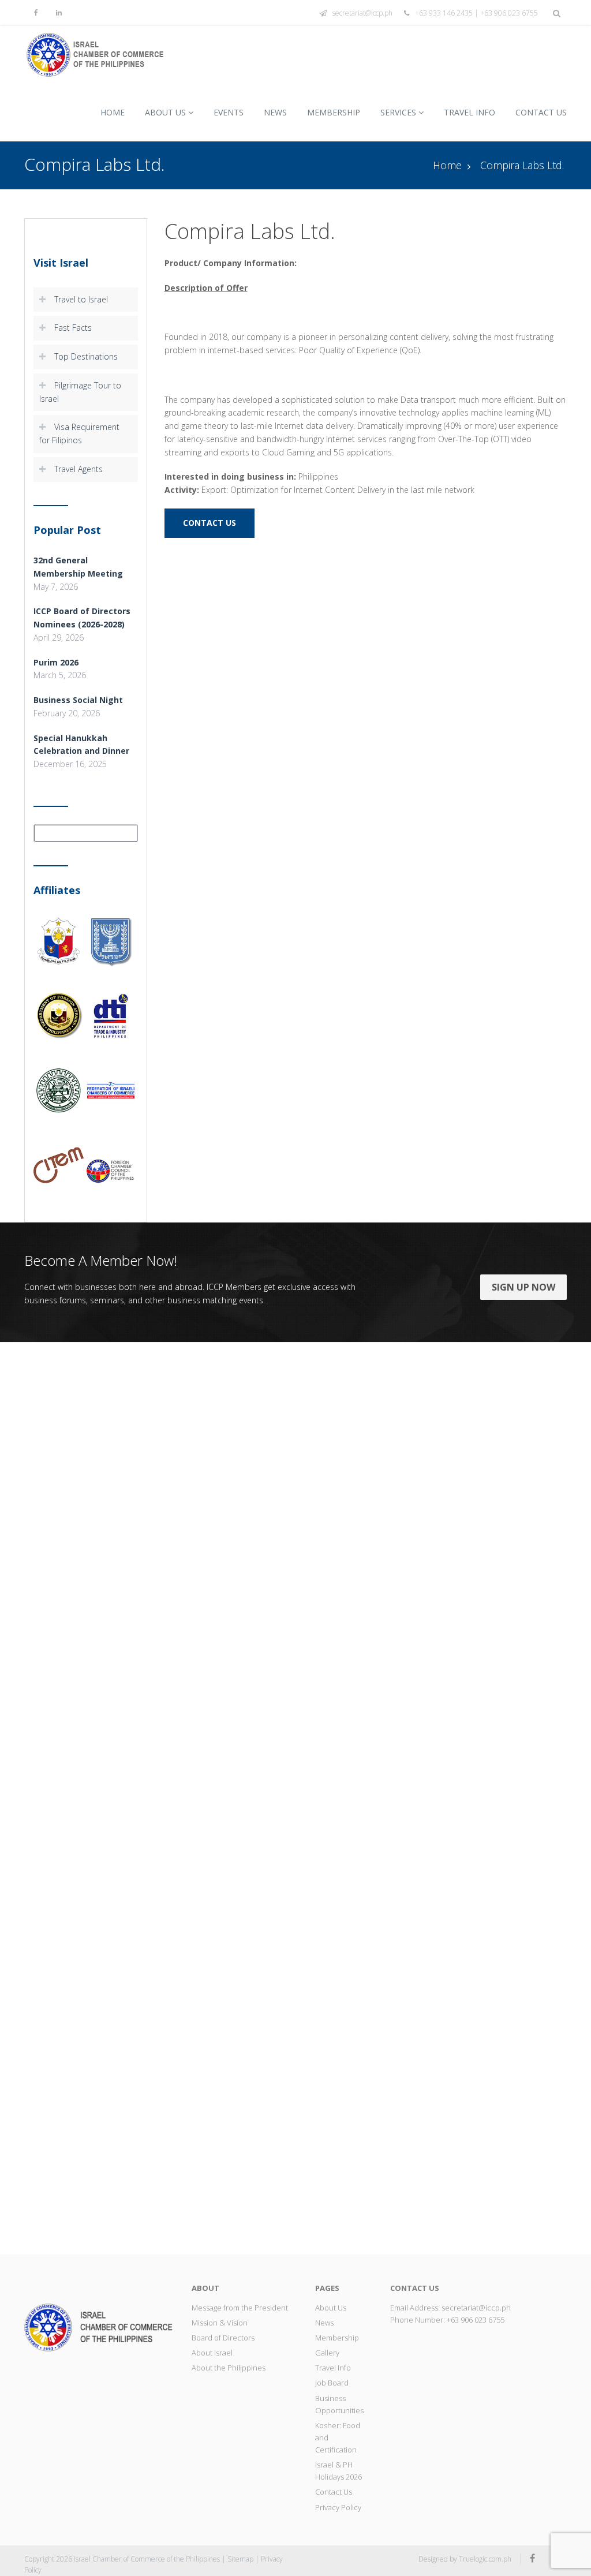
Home (113, 112)
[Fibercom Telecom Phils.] (342, 1798)
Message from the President (240, 2308)
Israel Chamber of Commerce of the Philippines (147, 2559)
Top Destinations (86, 356)
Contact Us (541, 112)
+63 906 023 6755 (476, 2320)
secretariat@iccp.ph (362, 13)
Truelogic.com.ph (485, 2559)
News (275, 112)
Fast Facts (73, 328)
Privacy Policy (338, 2507)
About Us (165, 112)
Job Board (332, 2383)
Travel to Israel (81, 299)
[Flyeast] (435, 1798)
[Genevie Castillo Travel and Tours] (527, 1798)
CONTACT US (210, 523)
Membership (334, 112)
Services (398, 112)
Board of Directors (223, 2338)
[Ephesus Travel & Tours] (64, 1798)
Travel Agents (78, 469)
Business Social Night (78, 700)
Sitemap (240, 2559)
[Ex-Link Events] (157, 1798)
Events (229, 112)
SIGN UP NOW (523, 1287)
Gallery (327, 2353)
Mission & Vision (220, 2323)
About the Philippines (229, 2368)
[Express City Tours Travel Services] (249, 1798)
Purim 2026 (56, 662)
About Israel (212, 2353)
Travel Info (470, 112)
